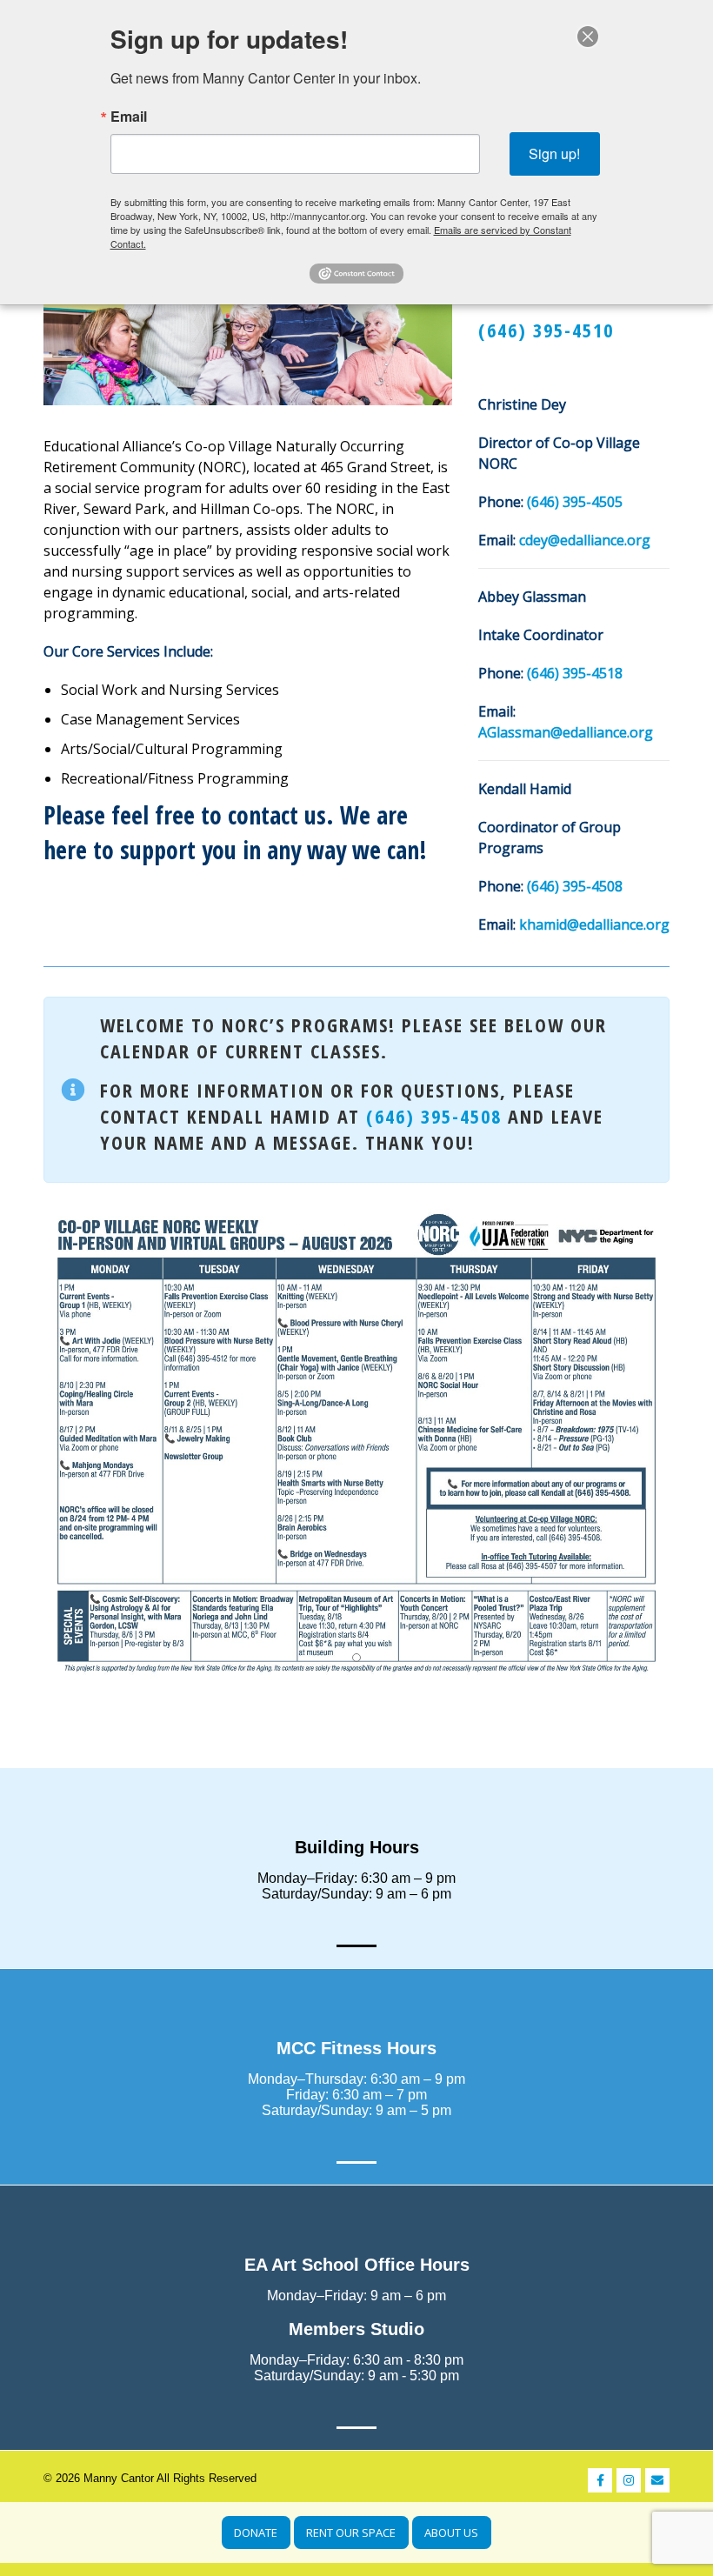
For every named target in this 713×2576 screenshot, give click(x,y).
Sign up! (554, 153)
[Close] (588, 37)
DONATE (256, 2533)
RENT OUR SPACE (351, 2533)
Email (129, 117)
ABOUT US (451, 2533)
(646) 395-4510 (546, 330)
